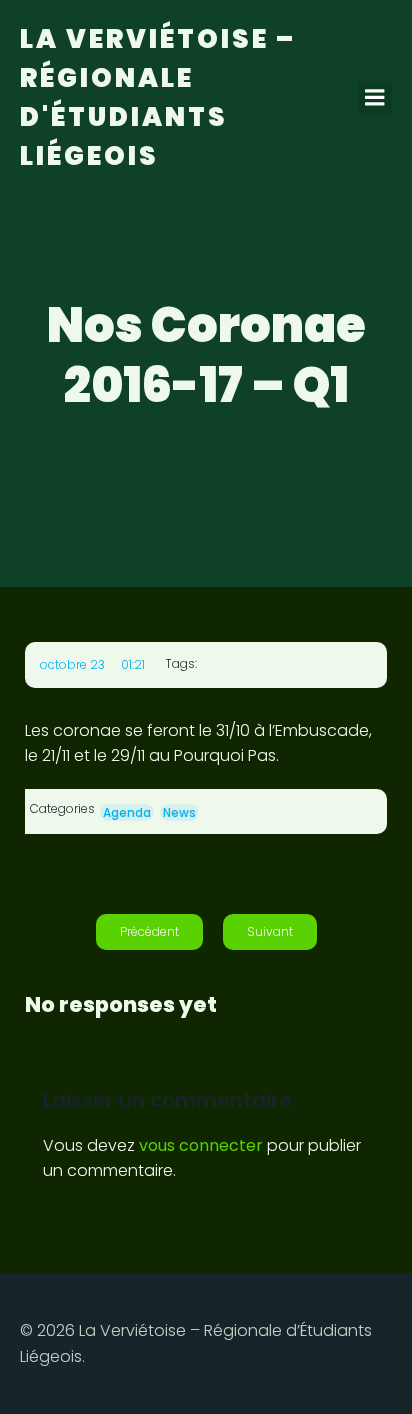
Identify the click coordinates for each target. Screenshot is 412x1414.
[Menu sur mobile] (375, 98)
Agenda (127, 812)
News (179, 812)
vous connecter (201, 1145)
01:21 (133, 664)
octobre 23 (72, 664)
